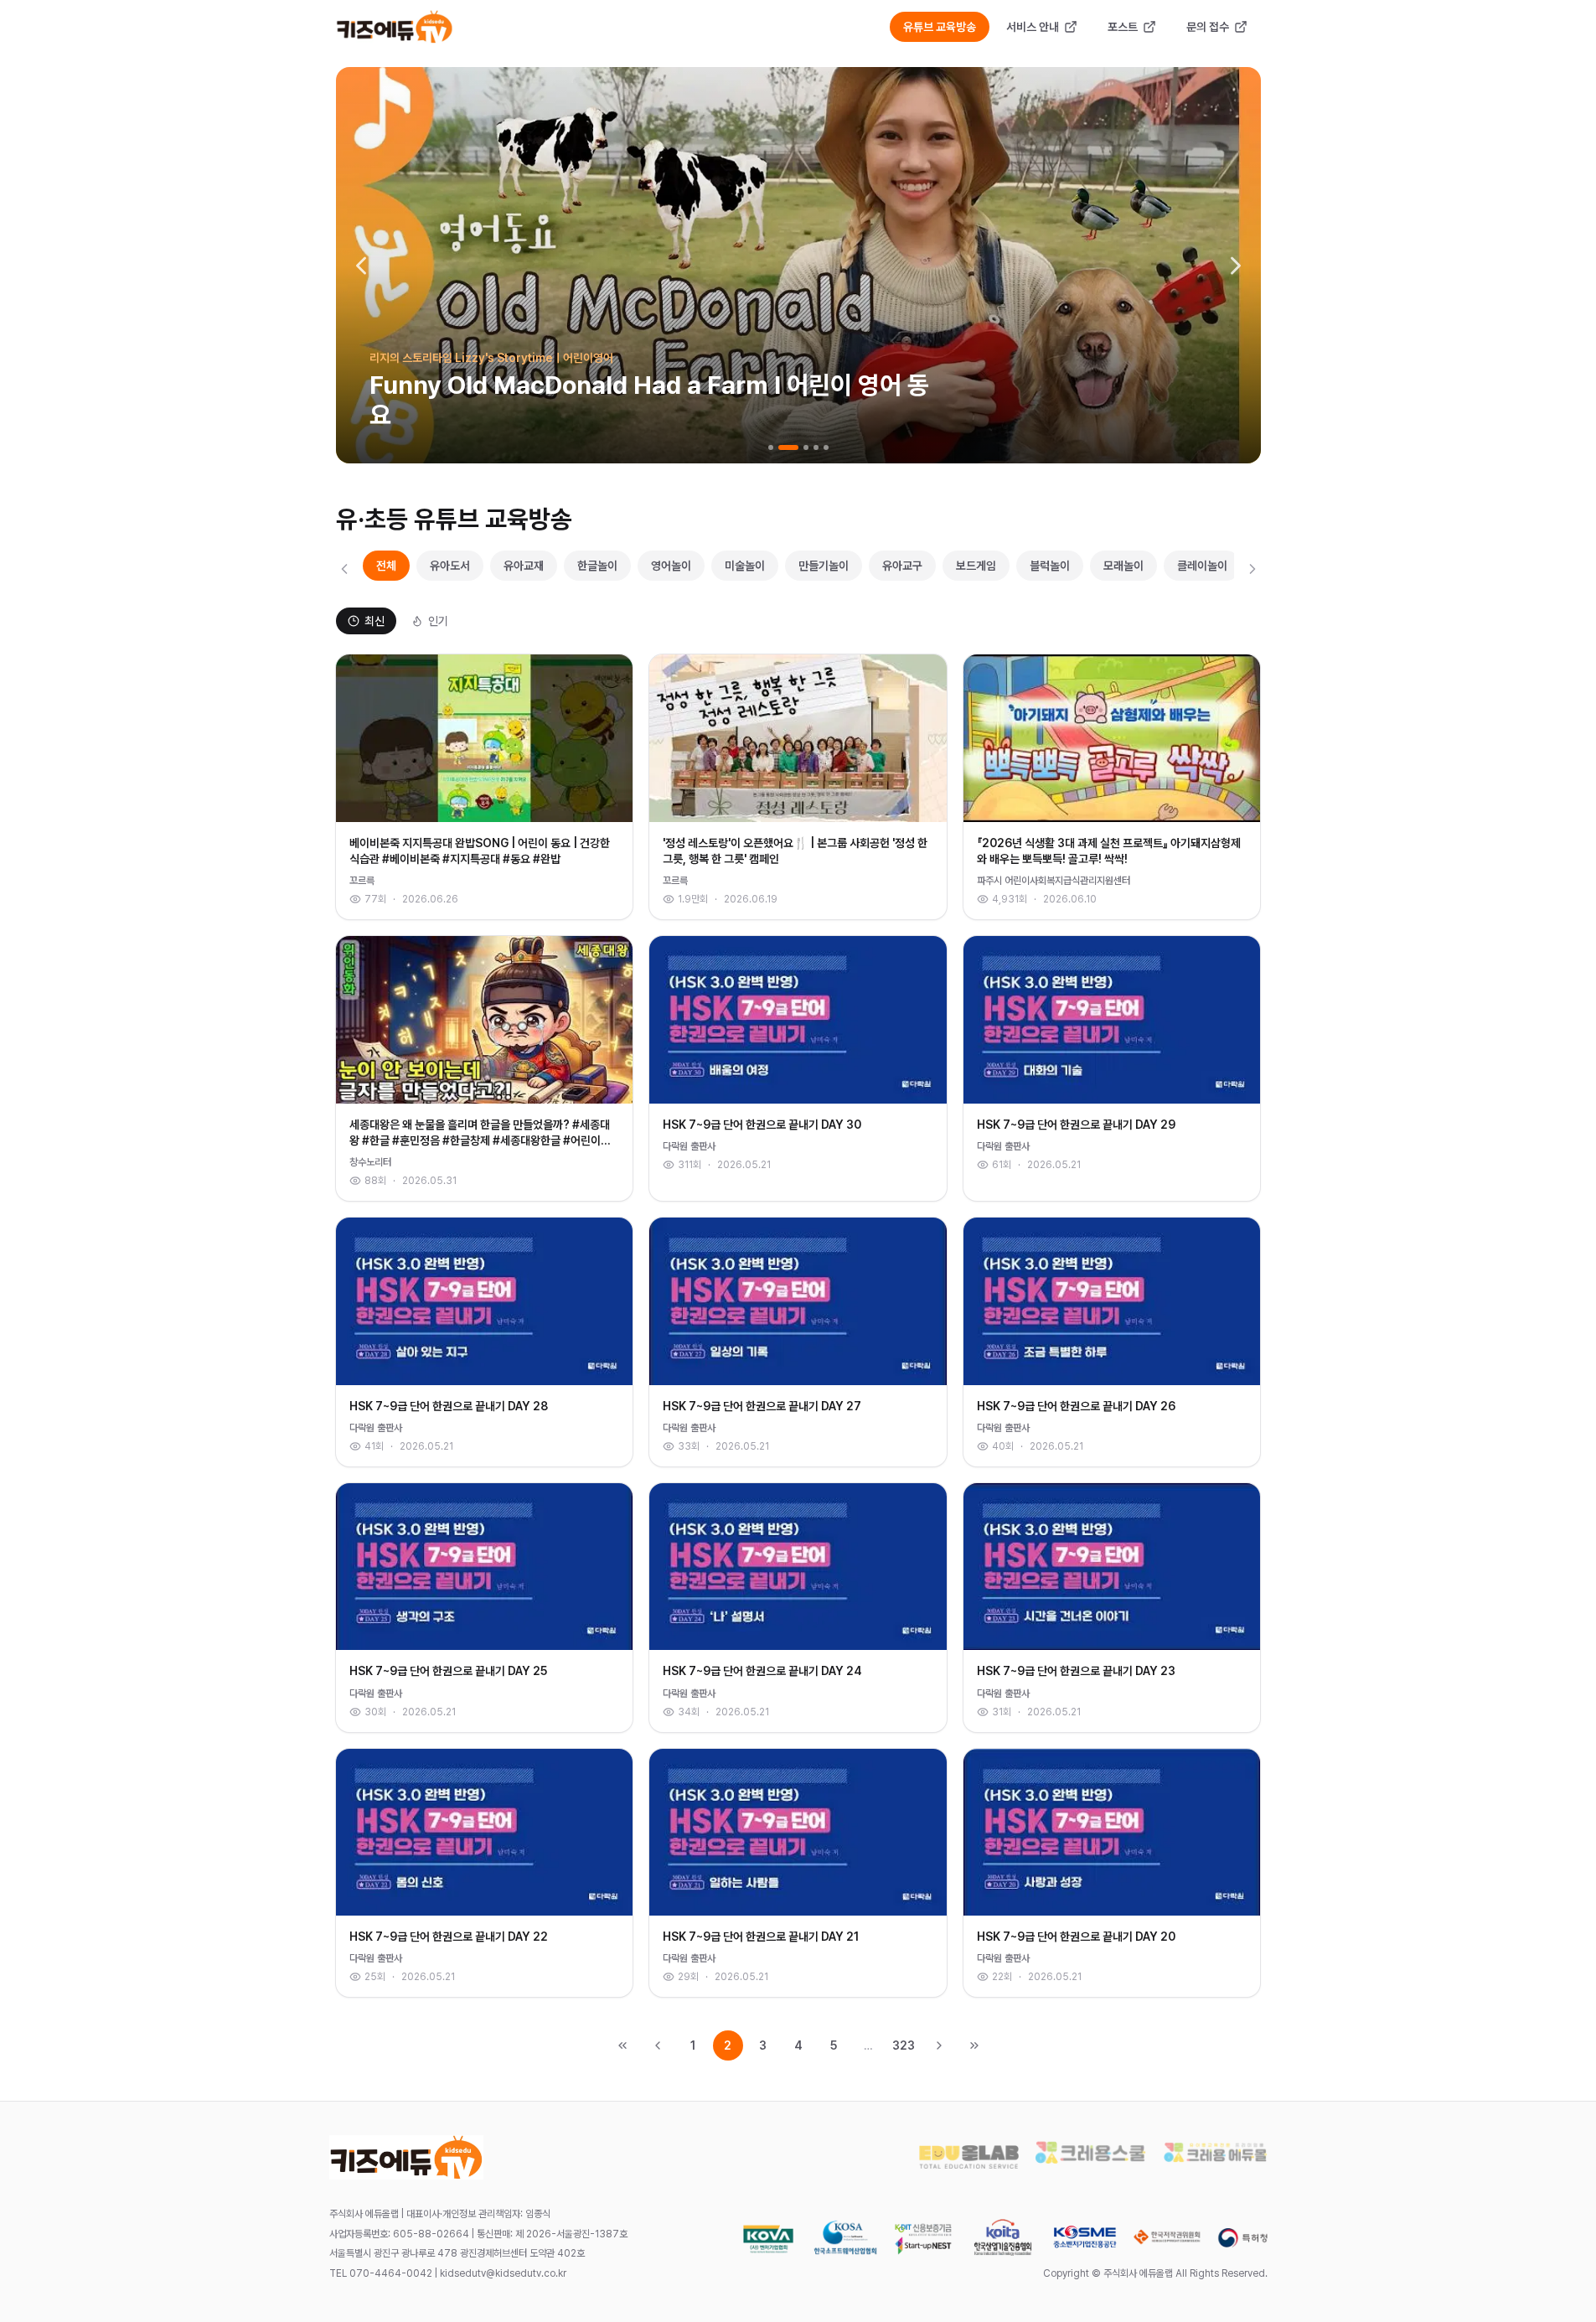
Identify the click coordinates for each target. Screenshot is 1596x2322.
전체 (386, 566)
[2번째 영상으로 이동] (788, 447)
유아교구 (902, 566)
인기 (438, 621)
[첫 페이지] (622, 2045)
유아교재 (524, 566)
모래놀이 (1123, 566)
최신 (374, 621)
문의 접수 (1208, 27)
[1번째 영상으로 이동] (771, 447)
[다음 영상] (1236, 266)
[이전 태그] (344, 569)
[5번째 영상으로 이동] (826, 447)
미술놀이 (745, 566)
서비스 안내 (1033, 27)
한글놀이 (597, 566)
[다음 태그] (1253, 569)
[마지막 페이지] (974, 2045)
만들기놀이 (824, 566)
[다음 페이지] (939, 2045)
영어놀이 (671, 566)
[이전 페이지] (658, 2045)
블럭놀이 (1050, 566)
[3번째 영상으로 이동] (806, 447)
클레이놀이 (1202, 566)
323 (904, 2045)
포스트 (1123, 27)
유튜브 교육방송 (940, 27)
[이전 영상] (361, 266)
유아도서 (450, 566)
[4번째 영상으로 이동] (816, 447)
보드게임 (976, 566)
